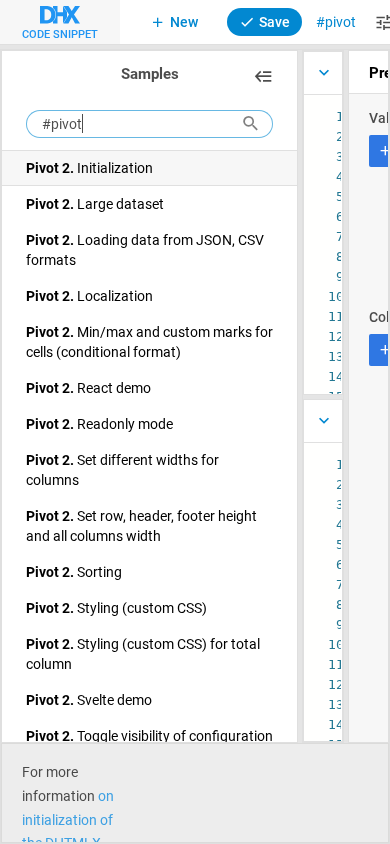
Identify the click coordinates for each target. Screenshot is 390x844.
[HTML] (322, 421)
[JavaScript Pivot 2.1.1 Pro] (322, 73)
